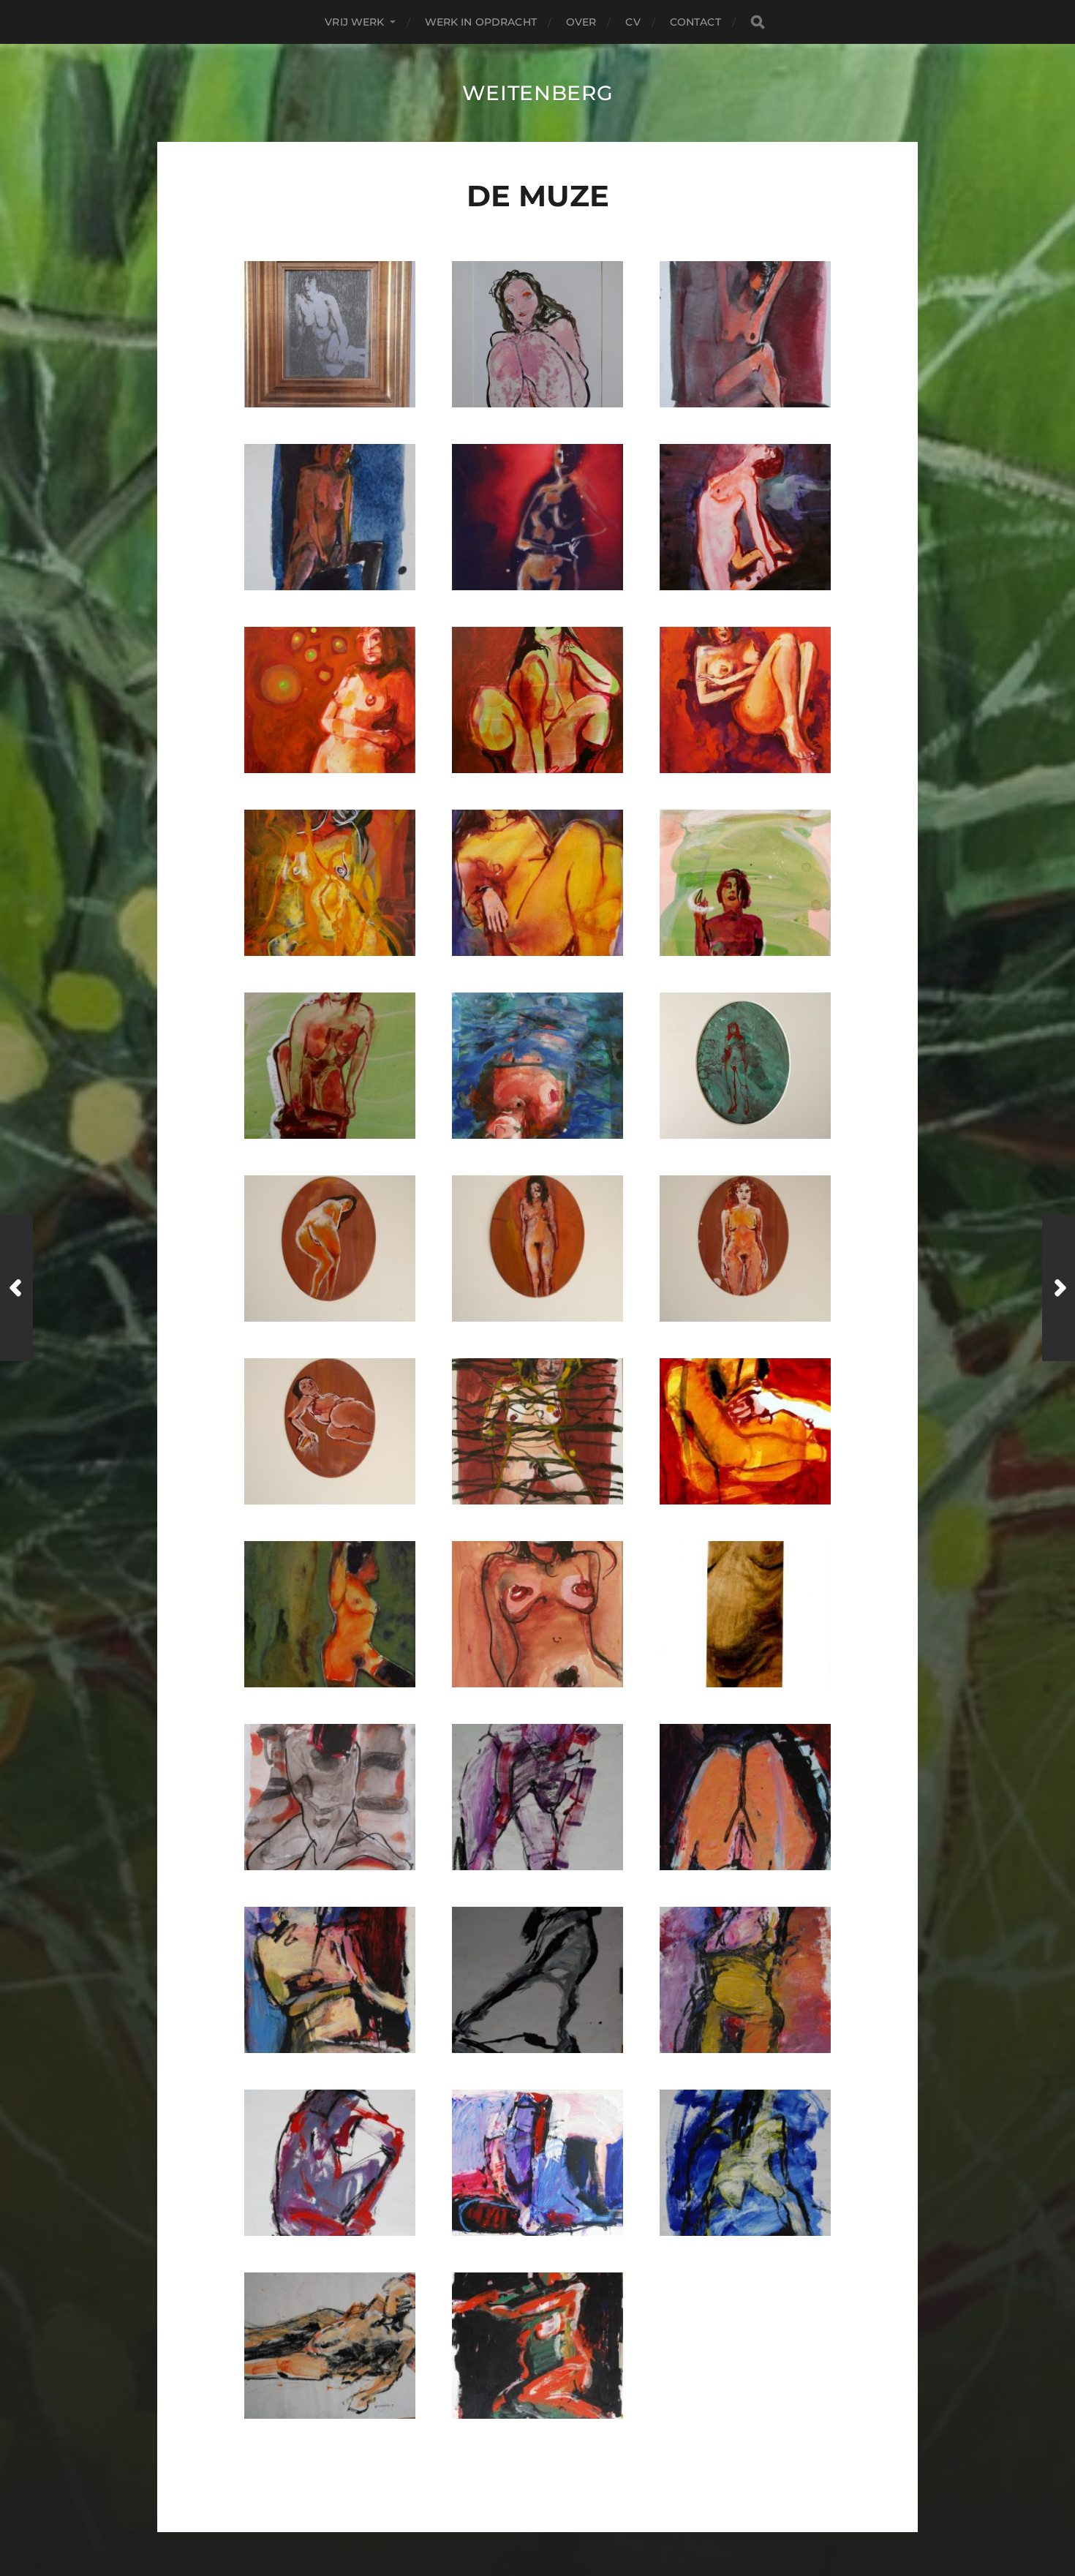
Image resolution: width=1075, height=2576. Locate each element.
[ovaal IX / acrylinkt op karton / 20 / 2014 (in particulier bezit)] (330, 1249)
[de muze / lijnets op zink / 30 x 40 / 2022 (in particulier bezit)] (330, 334)
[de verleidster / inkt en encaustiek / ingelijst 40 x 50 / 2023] (537, 334)
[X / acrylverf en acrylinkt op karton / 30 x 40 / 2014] (745, 700)
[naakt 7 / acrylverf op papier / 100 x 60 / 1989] (330, 2346)
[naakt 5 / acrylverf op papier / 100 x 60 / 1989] (330, 2163)
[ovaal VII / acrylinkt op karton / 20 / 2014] (745, 1249)
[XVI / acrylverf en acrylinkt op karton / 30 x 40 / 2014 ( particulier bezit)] (537, 883)
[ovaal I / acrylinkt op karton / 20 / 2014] (745, 1066)
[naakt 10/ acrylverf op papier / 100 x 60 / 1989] (537, 2163)
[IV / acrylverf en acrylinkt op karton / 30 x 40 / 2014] (745, 883)
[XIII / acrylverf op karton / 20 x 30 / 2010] (537, 1431)
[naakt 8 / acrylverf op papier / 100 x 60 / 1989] (745, 1980)
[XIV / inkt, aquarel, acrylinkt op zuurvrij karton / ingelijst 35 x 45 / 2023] (330, 517)
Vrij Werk (354, 22)
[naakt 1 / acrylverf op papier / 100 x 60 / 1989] (537, 2346)
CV (633, 22)
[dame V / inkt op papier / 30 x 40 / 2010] (330, 1797)
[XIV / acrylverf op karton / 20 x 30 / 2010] (537, 1614)
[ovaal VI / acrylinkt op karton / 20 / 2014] (537, 1249)
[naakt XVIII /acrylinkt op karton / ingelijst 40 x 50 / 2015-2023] (330, 1614)
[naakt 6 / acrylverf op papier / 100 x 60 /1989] (745, 2163)
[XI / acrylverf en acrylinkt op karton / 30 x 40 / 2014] (330, 700)
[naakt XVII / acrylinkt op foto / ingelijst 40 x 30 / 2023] (537, 517)
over (581, 22)
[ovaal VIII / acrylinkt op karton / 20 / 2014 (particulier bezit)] (330, 1431)
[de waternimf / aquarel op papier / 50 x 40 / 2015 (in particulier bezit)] (537, 1066)
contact (695, 22)
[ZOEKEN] (758, 22)
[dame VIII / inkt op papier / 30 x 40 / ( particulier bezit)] (745, 1431)
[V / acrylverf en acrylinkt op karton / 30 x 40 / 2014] (330, 883)
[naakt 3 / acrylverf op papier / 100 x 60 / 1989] (537, 1980)
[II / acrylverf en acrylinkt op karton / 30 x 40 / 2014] (330, 1066)
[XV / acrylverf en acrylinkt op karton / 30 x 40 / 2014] (745, 517)
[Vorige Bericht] (16, 1288)
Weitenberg (538, 93)
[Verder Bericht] (1059, 1288)
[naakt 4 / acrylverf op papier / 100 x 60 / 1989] (537, 1797)
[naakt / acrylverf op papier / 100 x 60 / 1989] (330, 1980)
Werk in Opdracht (481, 22)
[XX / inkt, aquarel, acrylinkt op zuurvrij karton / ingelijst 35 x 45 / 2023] (745, 334)
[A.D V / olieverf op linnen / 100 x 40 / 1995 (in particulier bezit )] (745, 1614)
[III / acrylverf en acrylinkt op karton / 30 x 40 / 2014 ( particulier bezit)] (537, 700)
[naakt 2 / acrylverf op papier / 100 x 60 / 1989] (745, 1797)
